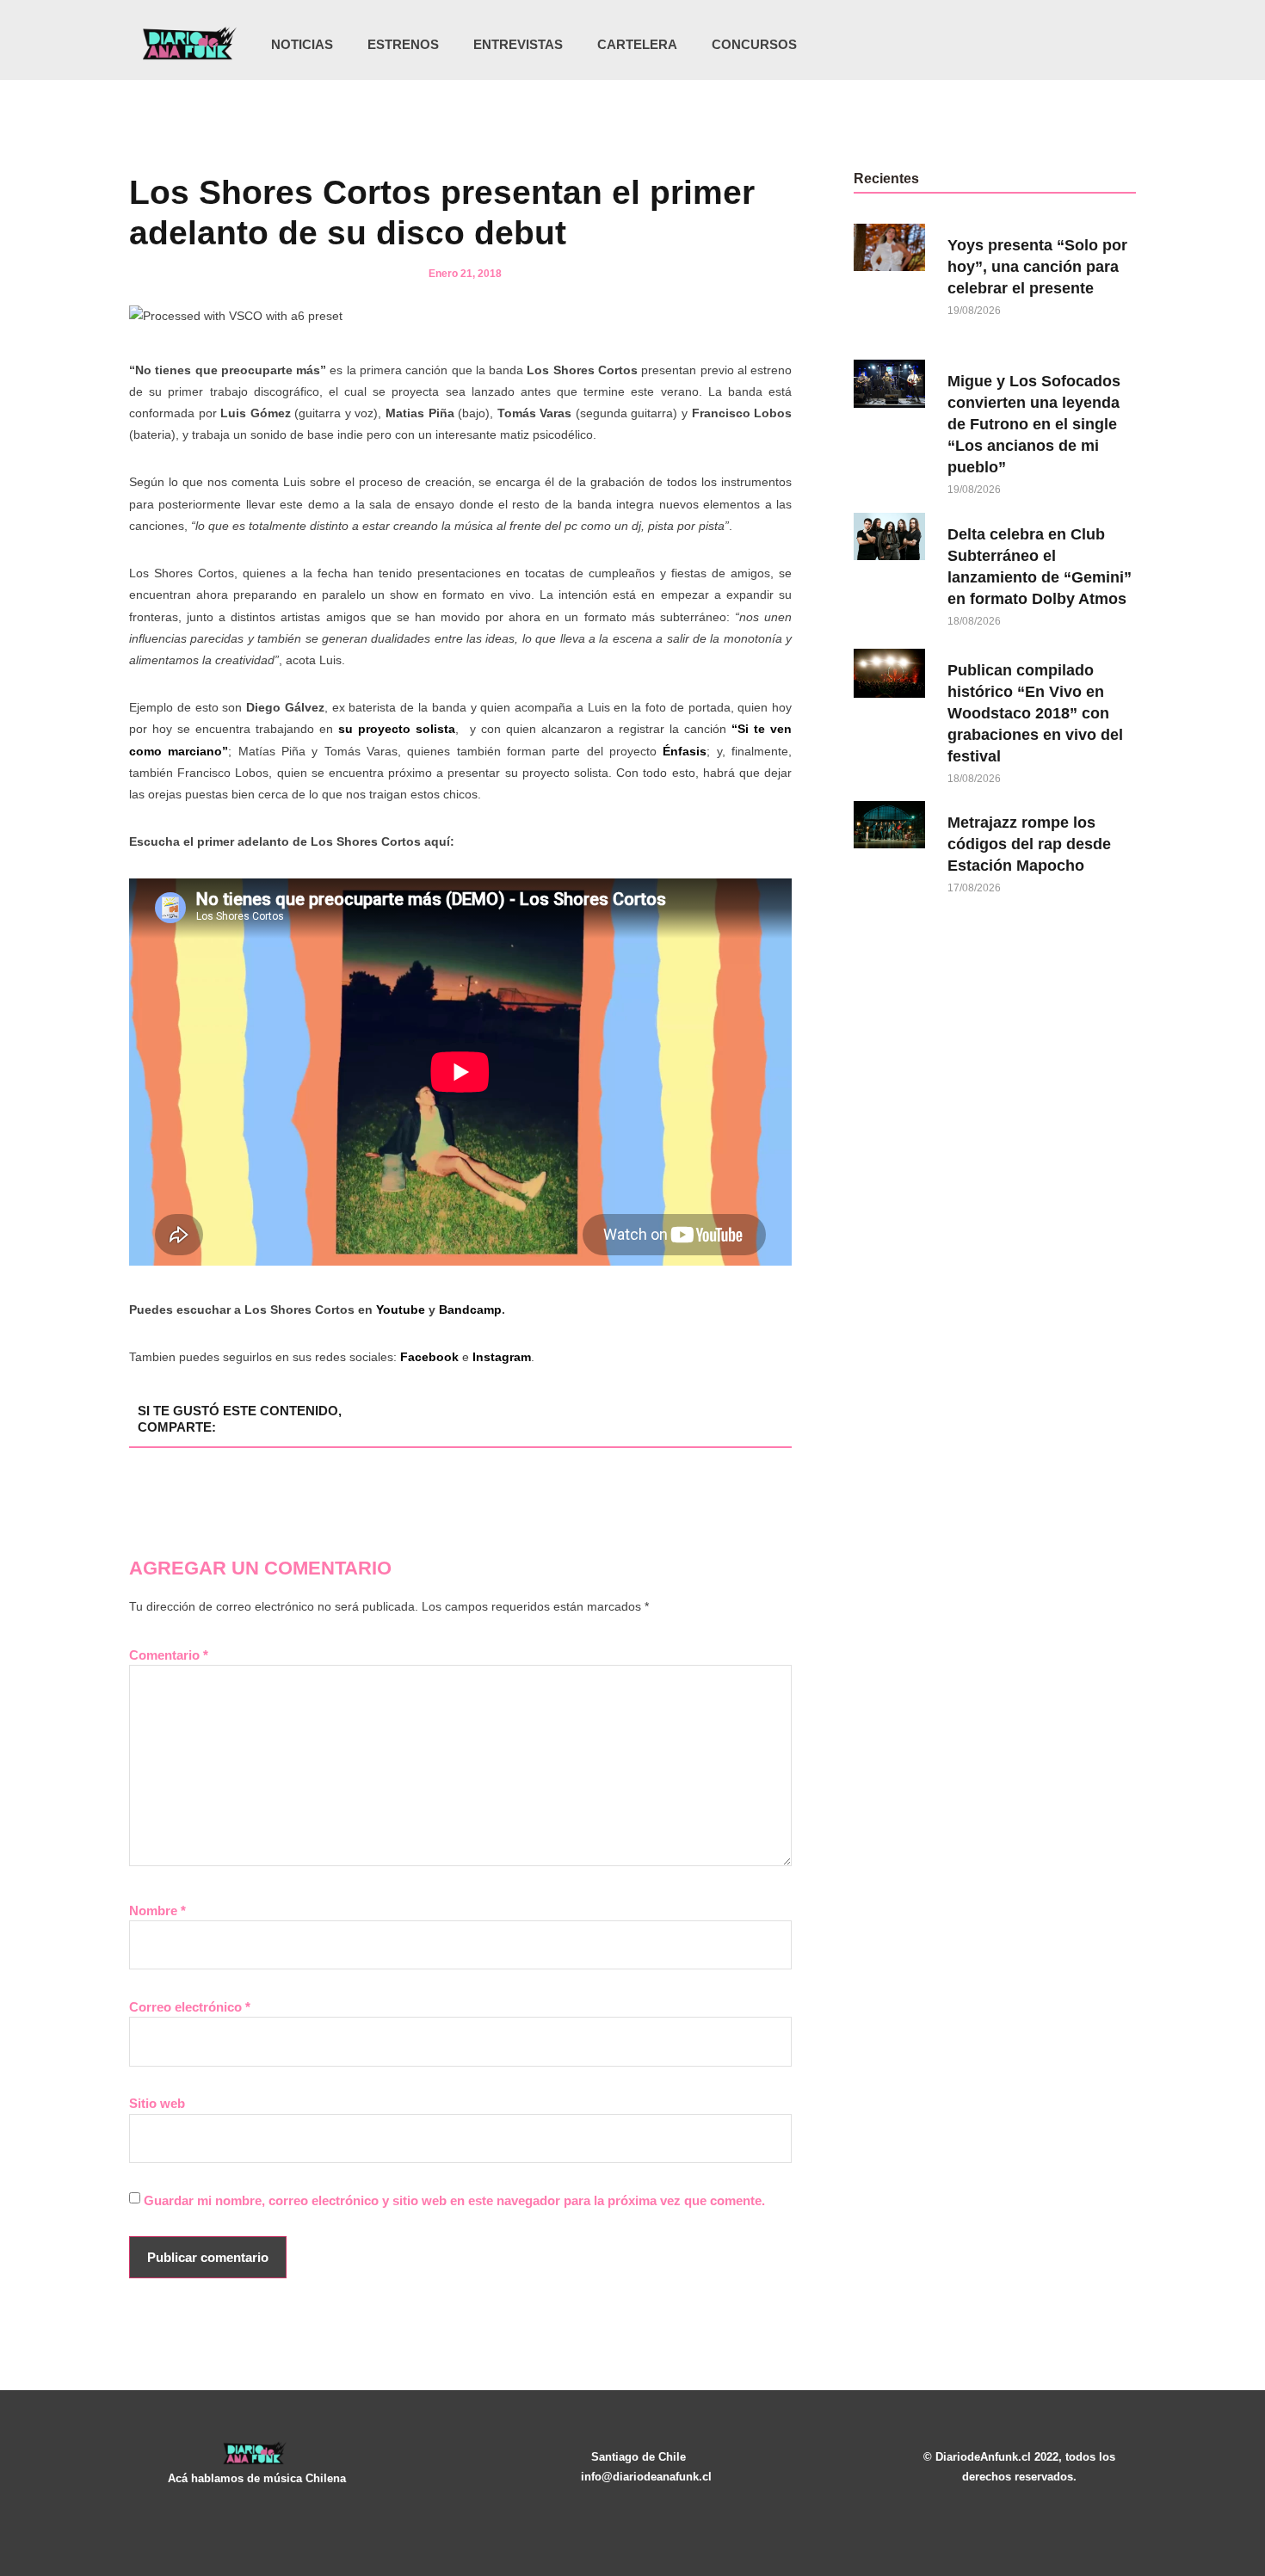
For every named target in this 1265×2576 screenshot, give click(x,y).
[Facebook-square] (1052, 45)
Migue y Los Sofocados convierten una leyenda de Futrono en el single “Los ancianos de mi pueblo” (1034, 424)
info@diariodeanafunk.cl (646, 2477)
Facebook (429, 1357)
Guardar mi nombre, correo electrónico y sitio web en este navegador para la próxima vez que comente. (454, 2200)
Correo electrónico (190, 2007)
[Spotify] (1087, 45)
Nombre (157, 1910)
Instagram (502, 1357)
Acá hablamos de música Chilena (257, 2478)
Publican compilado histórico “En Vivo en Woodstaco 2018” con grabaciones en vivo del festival (1035, 713)
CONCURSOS (754, 44)
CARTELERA (637, 44)
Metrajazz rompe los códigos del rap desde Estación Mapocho (1029, 844)
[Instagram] (1016, 45)
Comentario (169, 1655)
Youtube (401, 1310)
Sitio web (157, 2103)
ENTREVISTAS (518, 44)
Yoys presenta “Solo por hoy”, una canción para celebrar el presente (1037, 267)
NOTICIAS (302, 44)
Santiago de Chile (639, 2457)
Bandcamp (470, 1310)
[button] (1117, 46)
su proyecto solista (397, 729)
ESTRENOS (403, 44)
